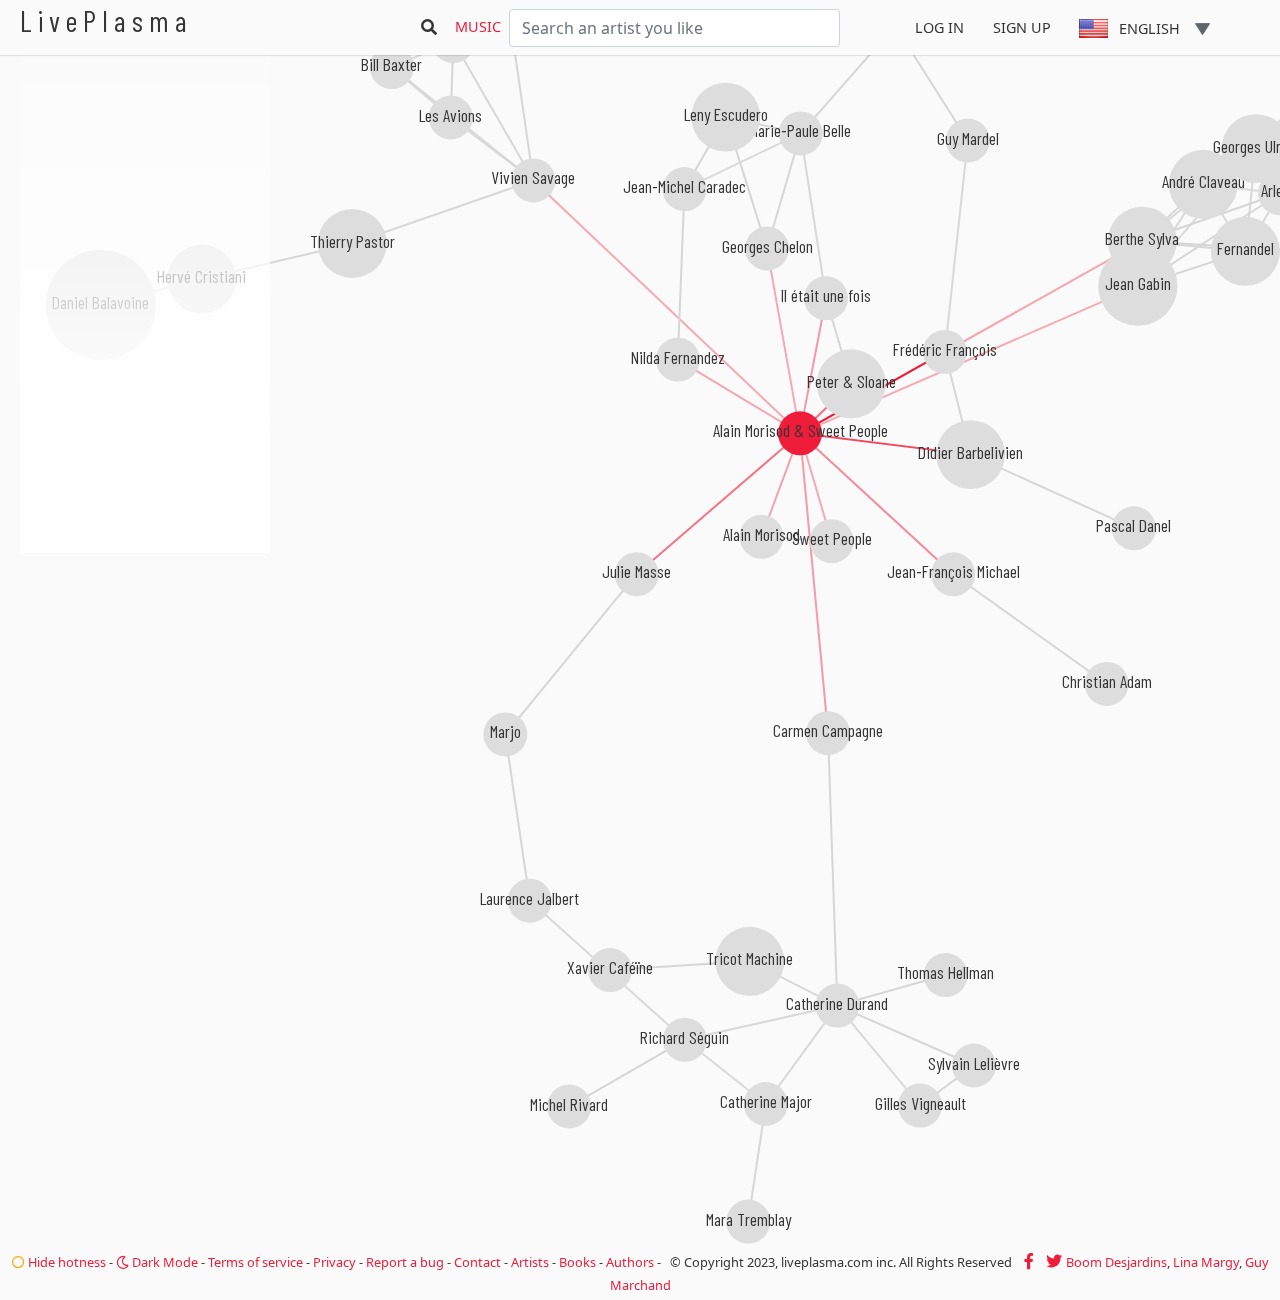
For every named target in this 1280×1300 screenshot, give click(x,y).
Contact (477, 1262)
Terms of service (255, 1262)
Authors (630, 1262)
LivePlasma (106, 20)
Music (478, 26)
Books (577, 1262)
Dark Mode (163, 1262)
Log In (939, 27)
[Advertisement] (145, 660)
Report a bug (405, 1262)
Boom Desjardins (1116, 1262)
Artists (530, 1262)
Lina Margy (1206, 1262)
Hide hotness (65, 1262)
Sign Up (1022, 27)
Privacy (334, 1262)
